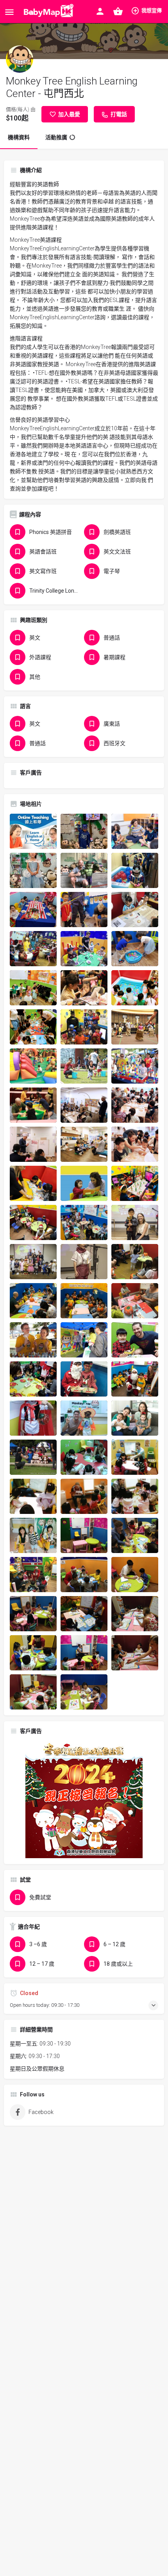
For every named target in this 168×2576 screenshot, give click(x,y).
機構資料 (19, 137)
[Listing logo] (20, 59)
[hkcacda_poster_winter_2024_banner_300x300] (84, 1799)
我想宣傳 (152, 10)
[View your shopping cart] (118, 11)
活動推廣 (56, 137)
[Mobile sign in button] (100, 11)
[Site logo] (47, 12)
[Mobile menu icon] (9, 12)
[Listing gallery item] (33, 831)
